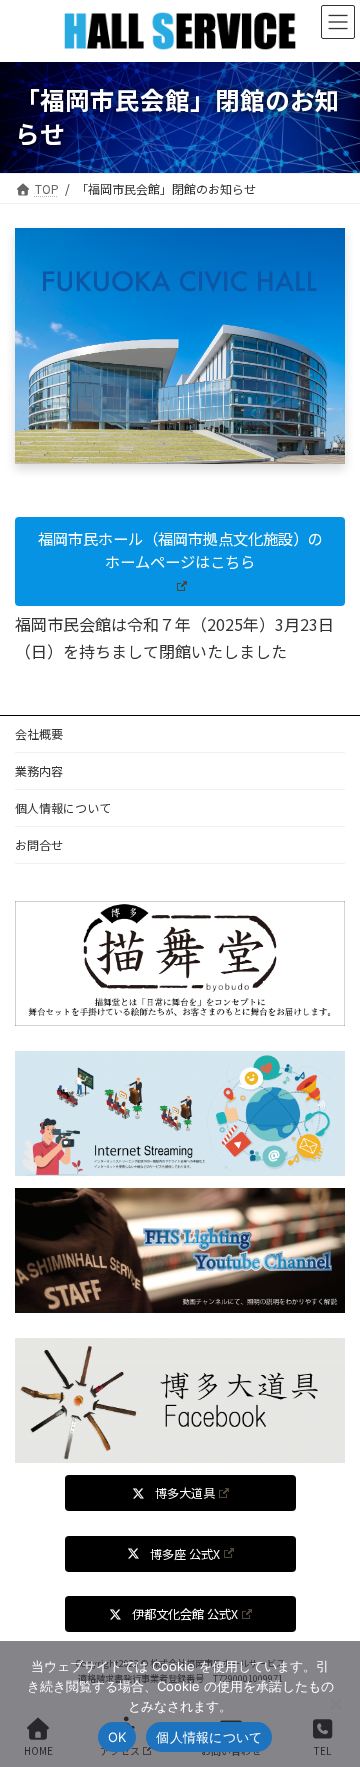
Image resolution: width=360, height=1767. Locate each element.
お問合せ (39, 844)
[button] (180, 561)
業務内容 (39, 770)
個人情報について (63, 807)
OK (117, 1737)
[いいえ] (335, 1704)
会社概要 (39, 733)
